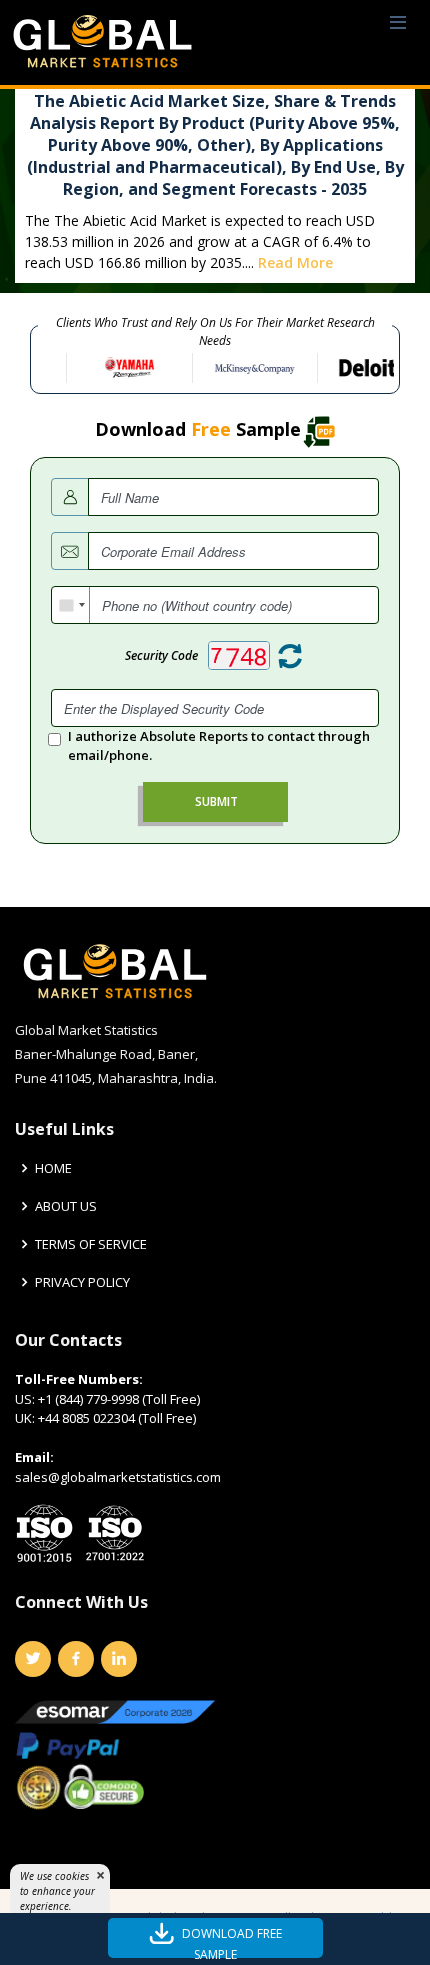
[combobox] (71, 605)
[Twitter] (33, 1659)
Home (53, 1168)
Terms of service (91, 1244)
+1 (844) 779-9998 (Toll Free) (119, 1399)
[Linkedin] (119, 1659)
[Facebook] (76, 1659)
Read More (295, 262)
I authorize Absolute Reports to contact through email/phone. (219, 746)
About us (66, 1206)
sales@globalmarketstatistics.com (118, 1477)
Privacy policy (82, 1282)
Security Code (161, 655)
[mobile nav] (398, 23)
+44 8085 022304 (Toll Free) (117, 1418)
